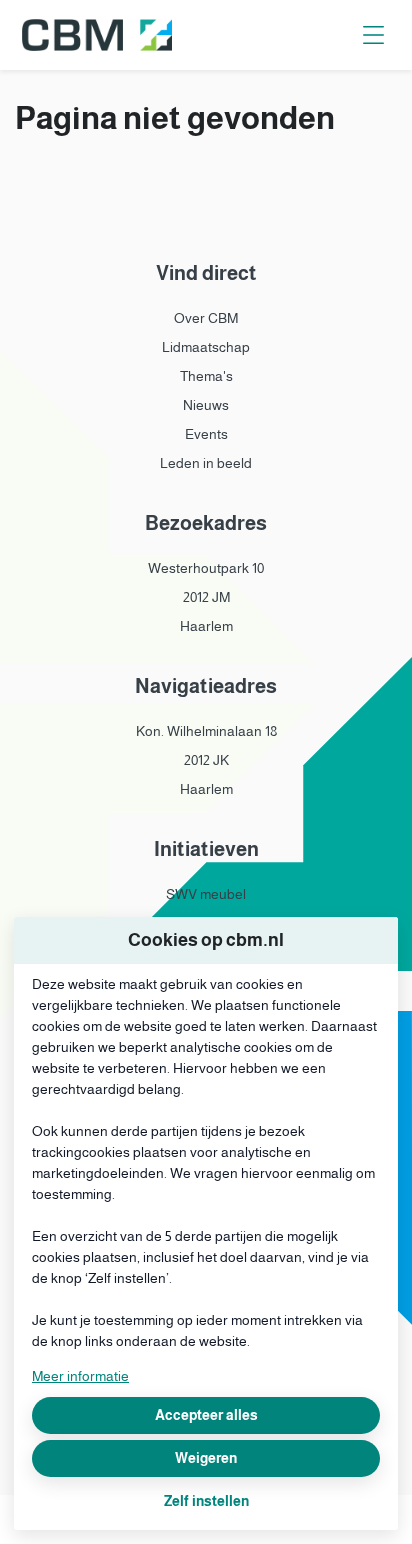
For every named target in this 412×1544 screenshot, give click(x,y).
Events (206, 434)
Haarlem (206, 626)
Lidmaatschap (206, 347)
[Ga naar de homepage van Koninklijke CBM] (97, 35)
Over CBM (206, 318)
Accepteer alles (206, 1415)
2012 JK (206, 760)
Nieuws (206, 405)
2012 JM (206, 597)
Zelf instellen (206, 1501)
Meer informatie (80, 1376)
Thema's (206, 376)
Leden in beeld (206, 463)
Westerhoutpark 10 (206, 568)
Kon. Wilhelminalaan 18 (206, 731)
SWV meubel (206, 894)
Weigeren (206, 1458)
